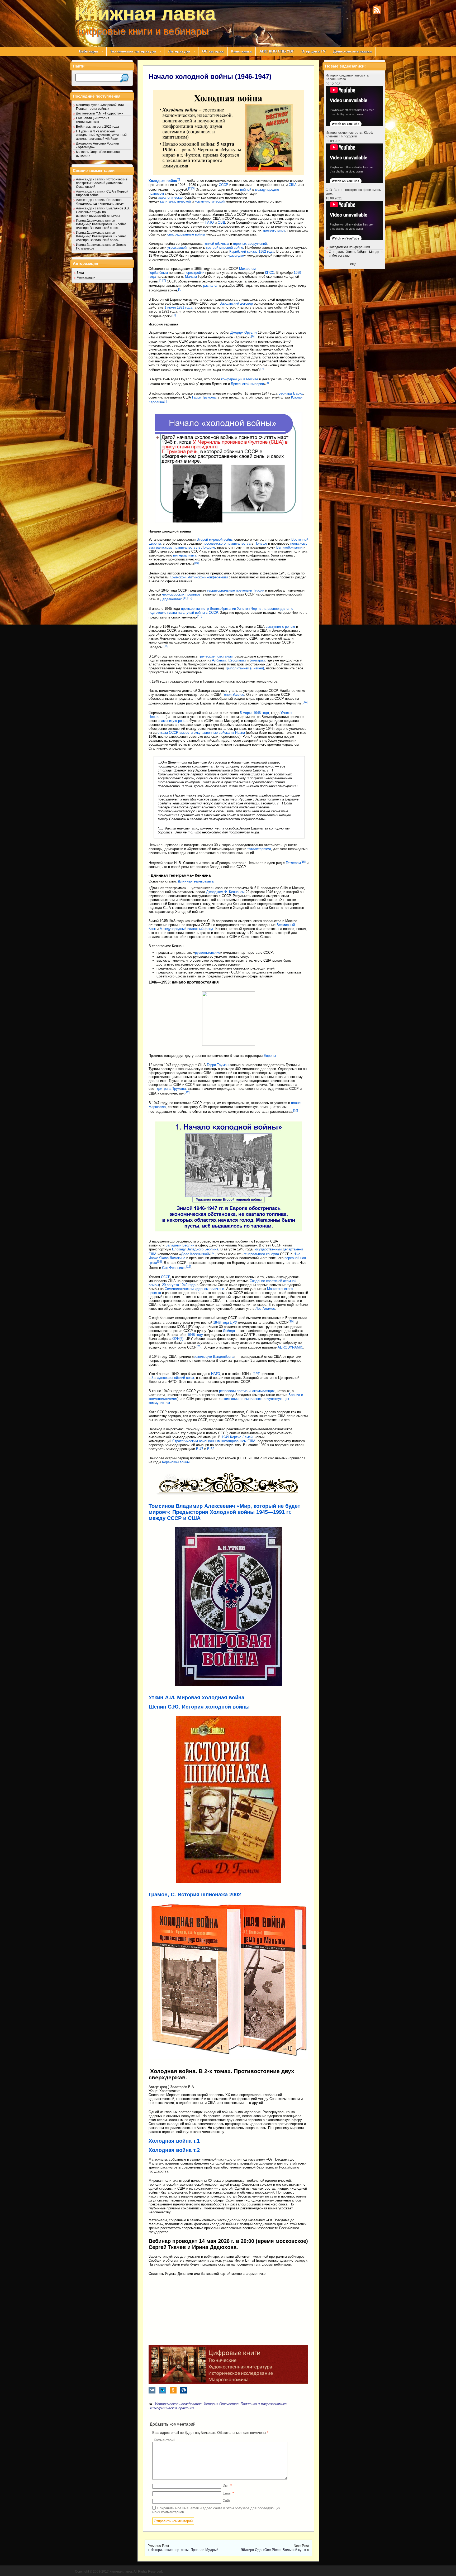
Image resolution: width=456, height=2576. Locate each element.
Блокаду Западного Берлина (195, 1249)
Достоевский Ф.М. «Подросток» (99, 113)
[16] (296, 1110)
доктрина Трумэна (171, 1089)
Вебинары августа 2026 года (98, 127)
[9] (165, 401)
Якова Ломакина (172, 1258)
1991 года (185, 307)
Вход (80, 273)
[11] (185, 598)
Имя (227, 2486)
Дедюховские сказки (352, 51)
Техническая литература (131, 51)
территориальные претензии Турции (236, 590)
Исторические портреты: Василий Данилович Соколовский (102, 183)
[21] (199, 1346)
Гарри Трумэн (218, 1065)
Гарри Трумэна (204, 397)
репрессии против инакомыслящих (247, 1391)
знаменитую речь (172, 721)
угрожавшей (177, 248)
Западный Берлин (180, 1245)
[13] (200, 616)
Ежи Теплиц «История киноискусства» (93, 120)
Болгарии (257, 660)
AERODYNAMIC (290, 1347)
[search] (124, 78)
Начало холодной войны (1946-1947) (210, 76)
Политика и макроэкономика (264, 2404)
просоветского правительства (227, 543)
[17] (213, 1253)
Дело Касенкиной (195, 1254)
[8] (267, 383)
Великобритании (289, 547)
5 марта (246, 713)
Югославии (237, 660)
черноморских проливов (181, 594)
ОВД (221, 222)
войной (246, 190)
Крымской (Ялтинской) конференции (199, 577)
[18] (159, 1261)
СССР (224, 185)
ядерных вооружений (250, 244)
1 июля (170, 307)
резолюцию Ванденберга (214, 1357)
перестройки (194, 273)
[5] (178, 179)
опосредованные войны (186, 234)
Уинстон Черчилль (252, 609)
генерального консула (261, 1254)
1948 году (195, 1335)
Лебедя (229, 1331)
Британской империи (247, 384)
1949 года (188, 1285)
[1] (161, 280)
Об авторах (213, 51)
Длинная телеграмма (196, 881)
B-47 (200, 1449)
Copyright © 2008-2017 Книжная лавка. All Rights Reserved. (119, 2572)
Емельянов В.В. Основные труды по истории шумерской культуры (103, 212)
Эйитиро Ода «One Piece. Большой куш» (273, 2550)
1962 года (266, 251)
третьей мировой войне (224, 248)
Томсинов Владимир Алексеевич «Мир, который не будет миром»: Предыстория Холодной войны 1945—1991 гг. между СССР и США (224, 1512)
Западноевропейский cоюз (173, 1378)
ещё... (355, 264)
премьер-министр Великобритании (208, 609)
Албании (219, 660)
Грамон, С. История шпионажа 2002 (195, 1894)
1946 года (261, 713)
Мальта (191, 277)
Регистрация (86, 277)
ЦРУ (233, 1323)
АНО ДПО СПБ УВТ (277, 51)
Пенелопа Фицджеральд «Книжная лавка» (100, 202)
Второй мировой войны (215, 539)
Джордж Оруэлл (244, 332)
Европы (270, 1056)
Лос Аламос (265, 1309)
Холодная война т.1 (174, 2141)
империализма (185, 555)
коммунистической (210, 201)
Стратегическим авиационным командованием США (214, 1441)
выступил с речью (280, 627)
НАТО (209, 222)
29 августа (170, 1285)
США (293, 185)
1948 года (221, 1323)
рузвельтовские (208, 953)
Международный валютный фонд (186, 929)
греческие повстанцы (216, 656)
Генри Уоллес (233, 695)
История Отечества (221, 2404)
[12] (190, 598)
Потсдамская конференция (349, 247)
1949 (225, 1437)
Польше (261, 543)
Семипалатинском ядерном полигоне (194, 1289)
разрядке (237, 255)
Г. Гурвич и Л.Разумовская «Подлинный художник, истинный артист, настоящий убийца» (101, 135)
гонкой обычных (216, 244)
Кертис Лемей (241, 1437)
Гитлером (293, 863)
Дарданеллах (171, 599)
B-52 (211, 1449)
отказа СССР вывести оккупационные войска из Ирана (201, 733)
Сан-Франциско (174, 1268)
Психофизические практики (171, 2408)
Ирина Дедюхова (89, 220)
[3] (193, 188)
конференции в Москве (240, 379)
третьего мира (274, 230)
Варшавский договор (236, 303)
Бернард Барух (291, 393)
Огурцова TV (313, 51)
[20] (291, 1321)
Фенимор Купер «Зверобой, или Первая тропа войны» (100, 107)
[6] (253, 336)
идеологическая (171, 197)
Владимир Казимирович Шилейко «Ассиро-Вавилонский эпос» (101, 226)
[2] (190, 188)
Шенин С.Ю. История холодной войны (199, 1707)
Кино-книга (241, 51)
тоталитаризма (259, 849)
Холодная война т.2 (174, 2150)
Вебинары (87, 51)
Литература (177, 51)
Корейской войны (176, 1462)
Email (228, 2493)
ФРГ (256, 1374)
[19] (189, 1267)
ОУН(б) (178, 1339)
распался (211, 286)
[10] (196, 563)
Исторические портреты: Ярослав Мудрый (184, 2550)
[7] (262, 369)
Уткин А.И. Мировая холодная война (196, 1697)
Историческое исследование (178, 2404)
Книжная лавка (145, 13)
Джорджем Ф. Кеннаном (225, 892)
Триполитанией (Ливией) (244, 668)
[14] (166, 646)
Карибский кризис (243, 251)
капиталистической (175, 201)
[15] (303, 862)
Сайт (227, 2501)
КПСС (270, 273)
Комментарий (165, 2440)
